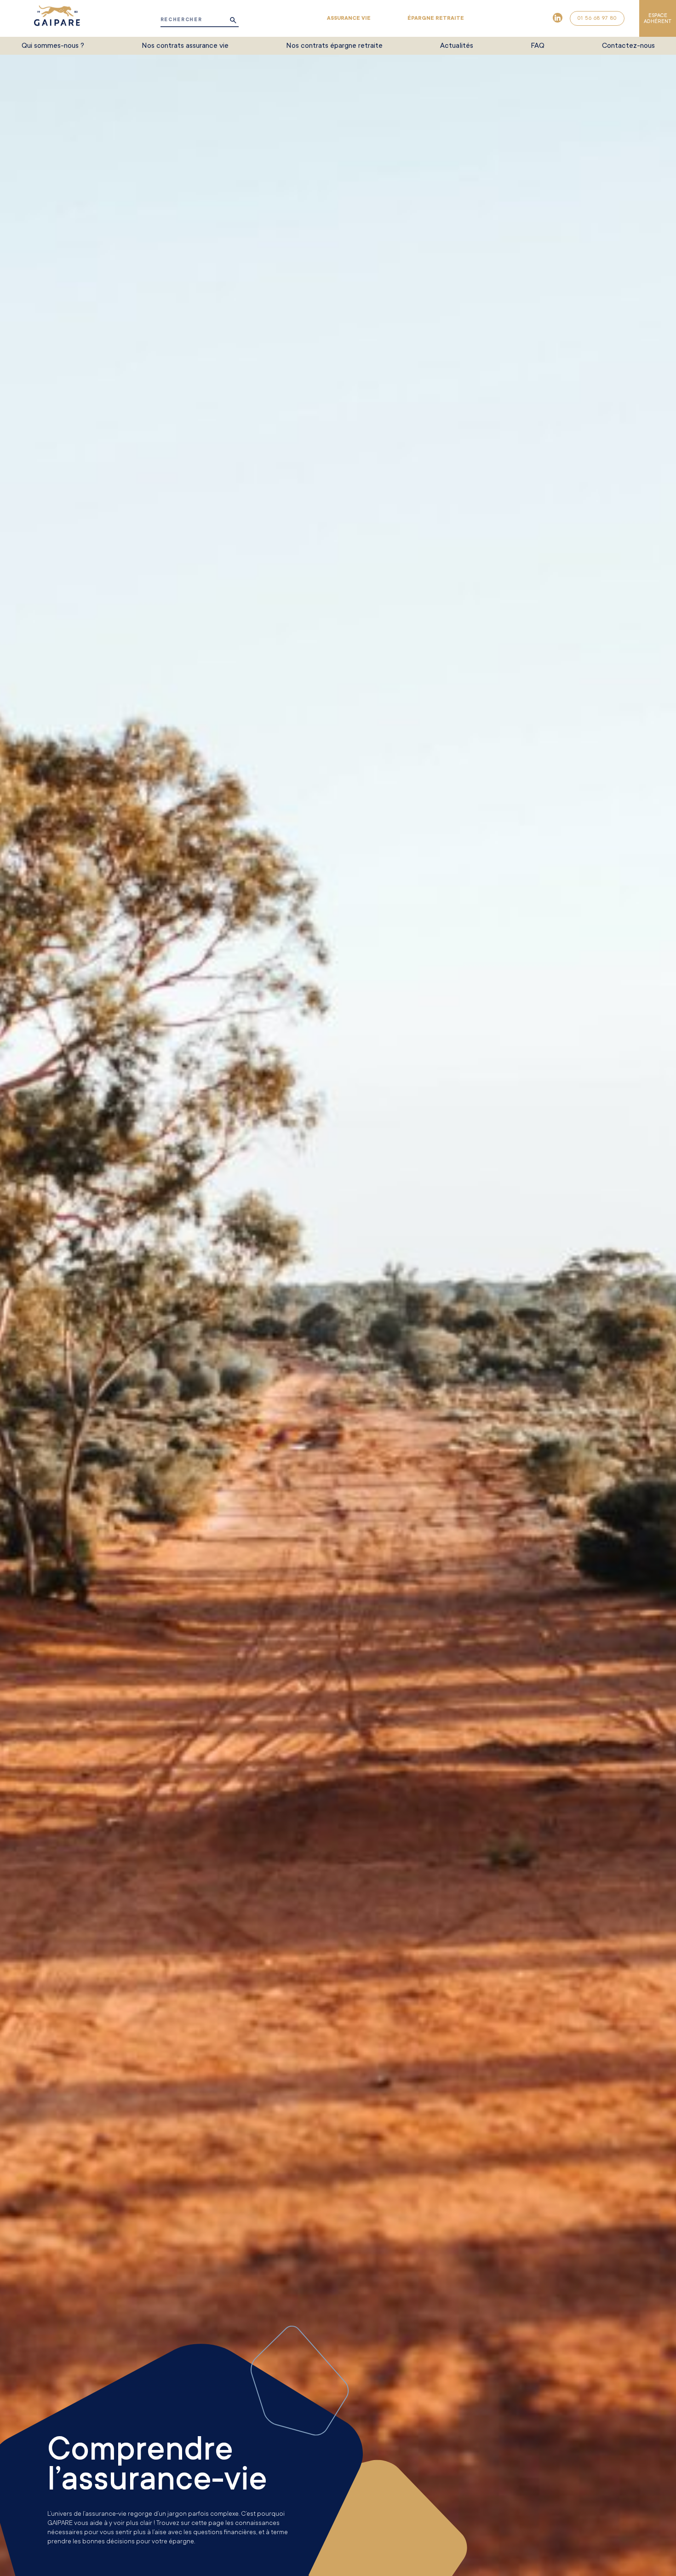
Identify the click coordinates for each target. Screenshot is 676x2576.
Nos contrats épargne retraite (334, 46)
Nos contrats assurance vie (185, 46)
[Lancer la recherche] (233, 20)
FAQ (538, 46)
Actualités (457, 46)
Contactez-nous (628, 46)
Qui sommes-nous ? (53, 46)
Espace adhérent (658, 18)
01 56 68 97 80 (597, 18)
